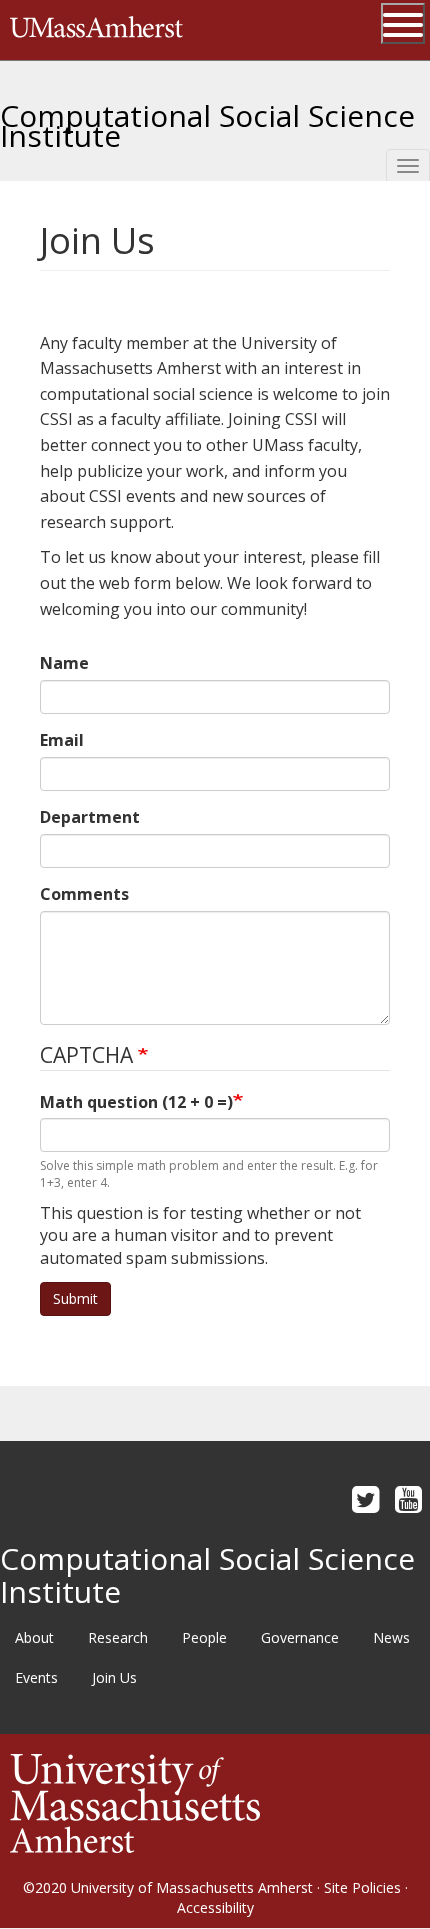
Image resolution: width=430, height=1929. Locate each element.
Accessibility (215, 1907)
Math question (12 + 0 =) (136, 1102)
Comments (84, 894)
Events (36, 1677)
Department (90, 817)
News (391, 1637)
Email (62, 740)
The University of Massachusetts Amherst (96, 30)
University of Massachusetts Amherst (192, 1887)
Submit (75, 1298)
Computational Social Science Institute (207, 118)
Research (118, 1637)
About (34, 1637)
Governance (300, 1637)
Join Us (114, 1677)
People (204, 1637)
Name (64, 663)
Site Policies (362, 1887)
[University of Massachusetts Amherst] (135, 1801)
